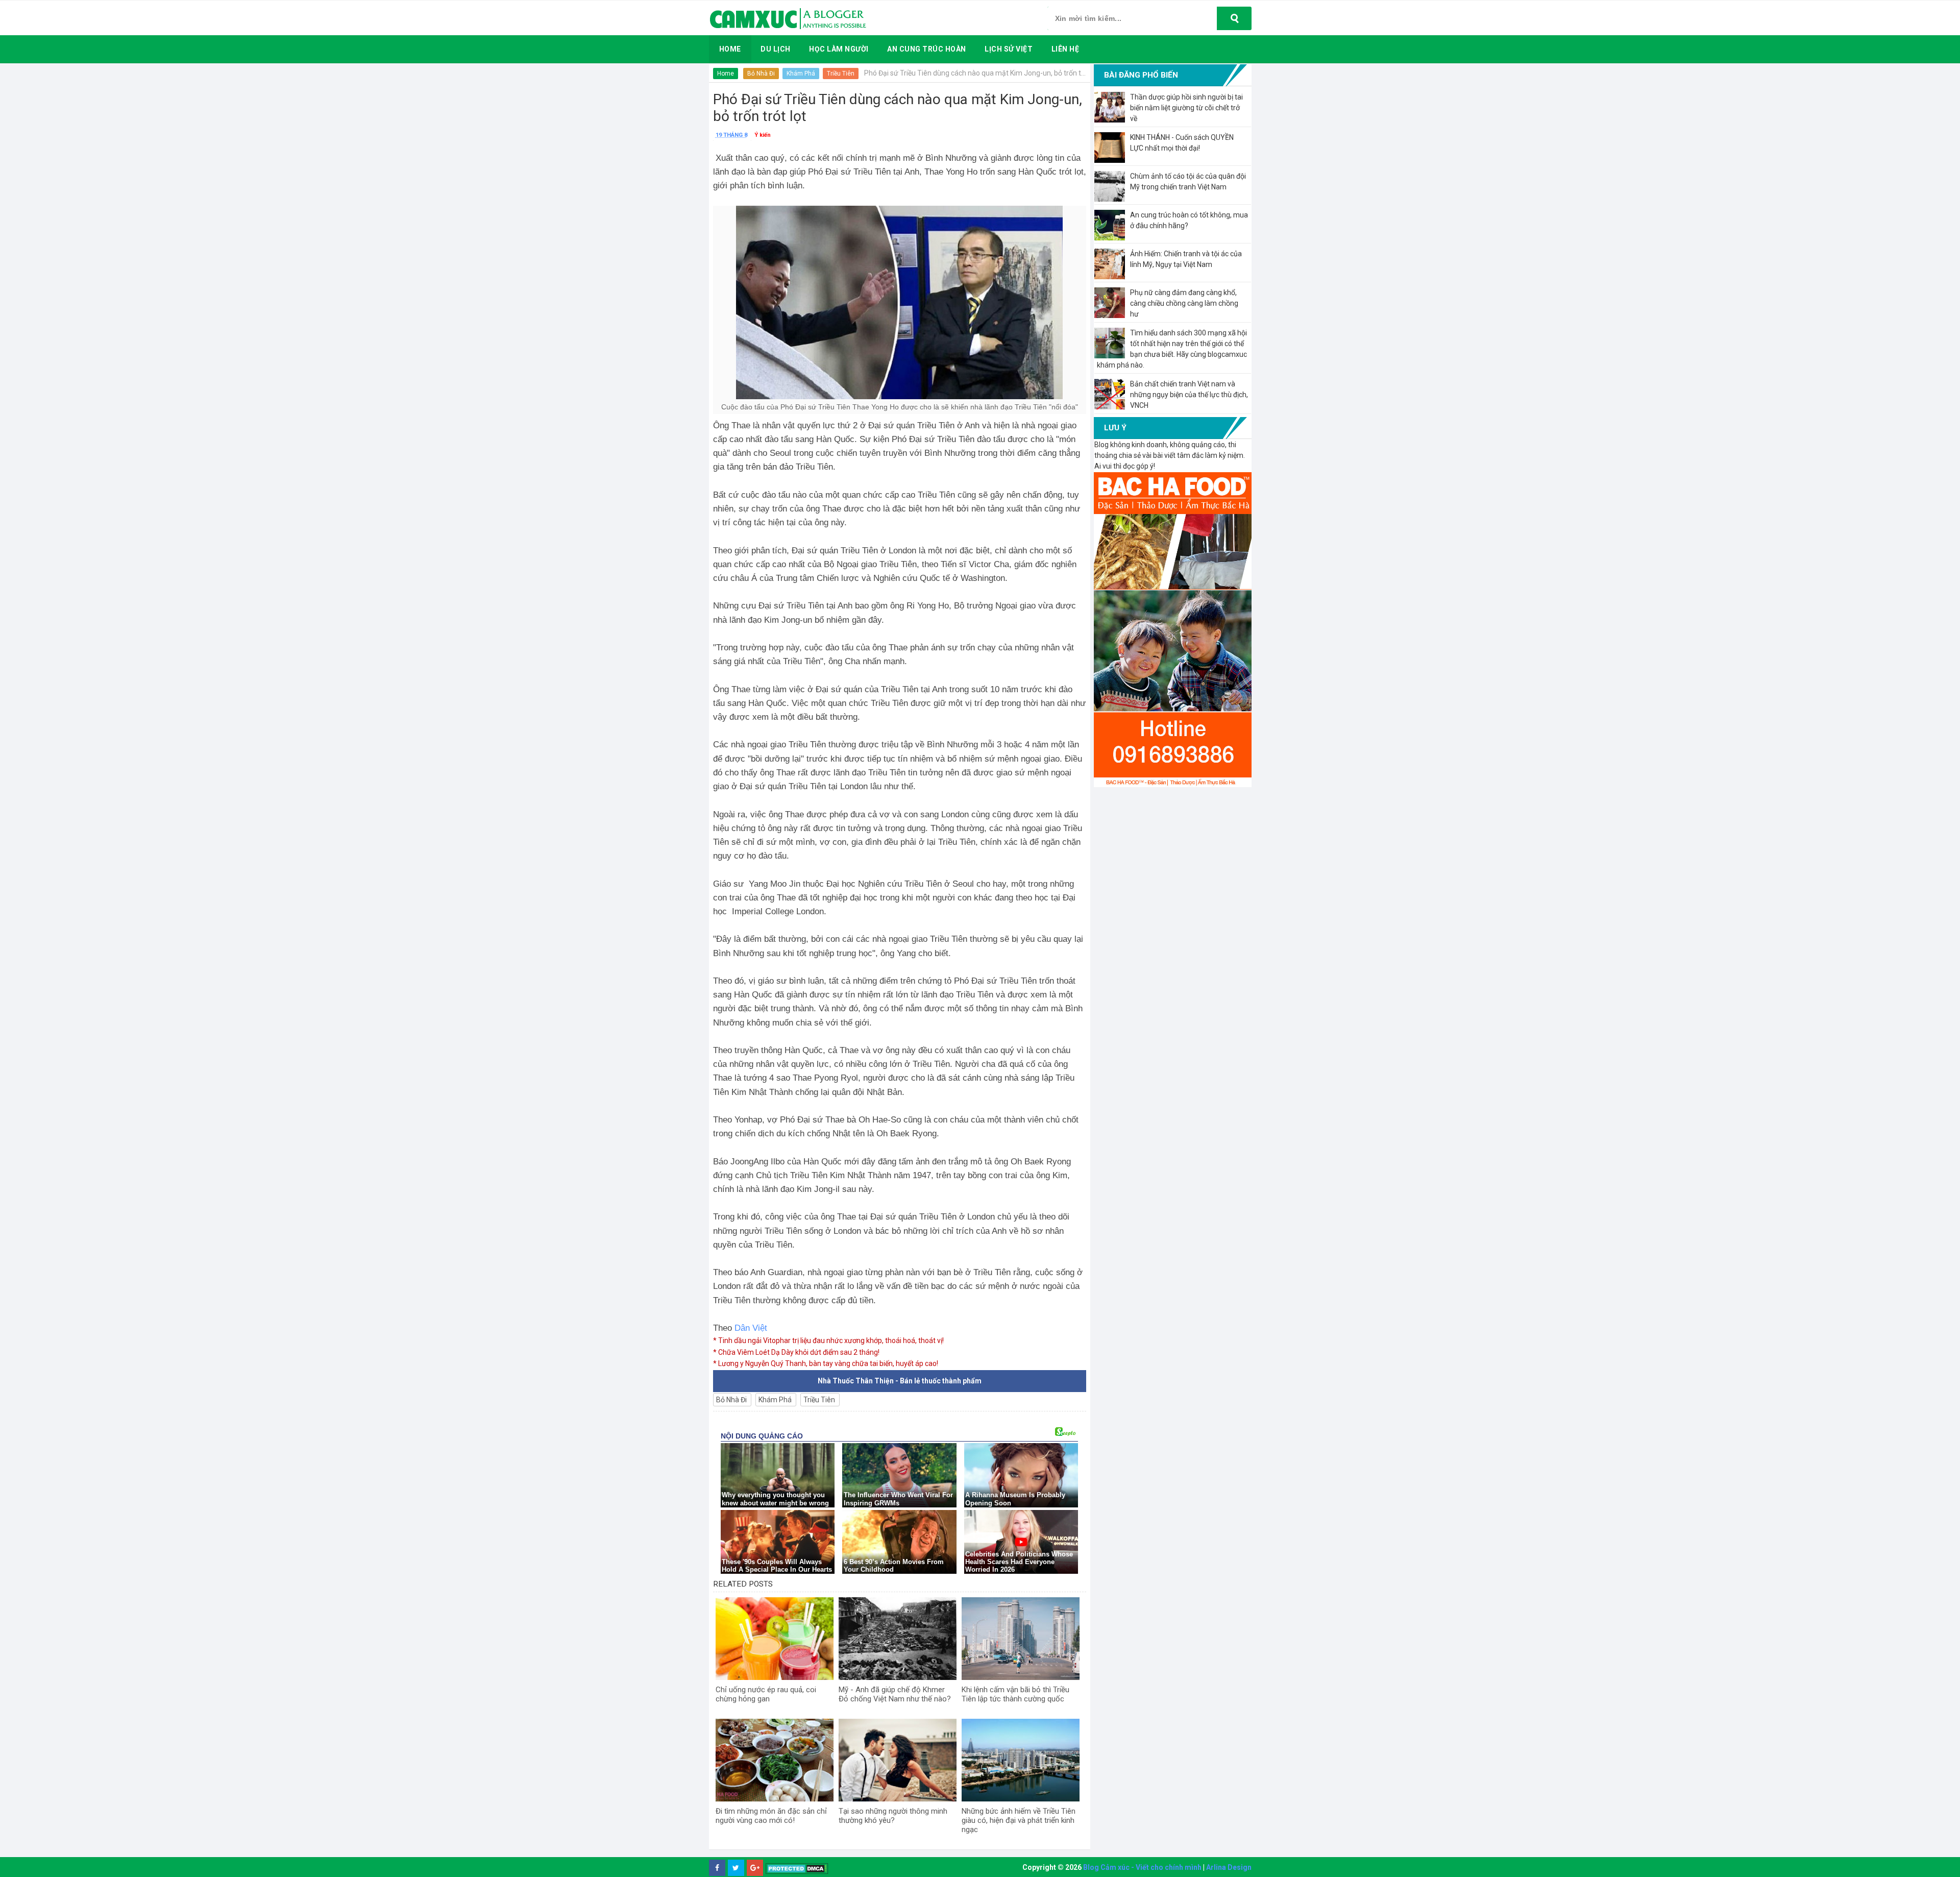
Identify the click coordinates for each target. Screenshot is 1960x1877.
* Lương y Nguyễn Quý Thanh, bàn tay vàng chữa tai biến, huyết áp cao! (826, 1363)
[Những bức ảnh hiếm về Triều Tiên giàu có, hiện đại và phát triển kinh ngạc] (1021, 1760)
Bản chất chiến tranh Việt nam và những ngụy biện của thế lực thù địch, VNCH (1189, 395)
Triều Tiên (841, 74)
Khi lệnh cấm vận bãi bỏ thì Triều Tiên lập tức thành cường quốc (1015, 1694)
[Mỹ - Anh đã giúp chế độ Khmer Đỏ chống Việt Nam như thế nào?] (898, 1639)
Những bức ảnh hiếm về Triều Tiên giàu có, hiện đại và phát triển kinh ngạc (1019, 1820)
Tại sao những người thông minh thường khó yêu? (893, 1816)
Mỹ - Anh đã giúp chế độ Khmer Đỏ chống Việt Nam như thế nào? (895, 1694)
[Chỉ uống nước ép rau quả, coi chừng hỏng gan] (775, 1639)
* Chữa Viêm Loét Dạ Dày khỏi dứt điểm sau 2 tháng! (796, 1352)
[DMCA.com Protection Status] (797, 1868)
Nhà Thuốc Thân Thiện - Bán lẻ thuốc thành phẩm (900, 1381)
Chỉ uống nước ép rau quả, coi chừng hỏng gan (766, 1694)
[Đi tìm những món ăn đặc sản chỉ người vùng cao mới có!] (775, 1760)
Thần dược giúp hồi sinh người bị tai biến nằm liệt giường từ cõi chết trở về (1186, 108)
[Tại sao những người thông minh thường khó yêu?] (898, 1760)
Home (726, 74)
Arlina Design (1229, 1867)
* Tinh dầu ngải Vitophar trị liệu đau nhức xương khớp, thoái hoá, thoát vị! (828, 1340)
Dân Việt (751, 1328)
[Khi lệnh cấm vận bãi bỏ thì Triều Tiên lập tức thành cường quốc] (1021, 1639)
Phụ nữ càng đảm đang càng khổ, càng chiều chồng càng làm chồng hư (1184, 303)
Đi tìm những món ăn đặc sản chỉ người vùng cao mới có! (771, 1816)
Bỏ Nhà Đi (761, 74)
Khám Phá (801, 74)
